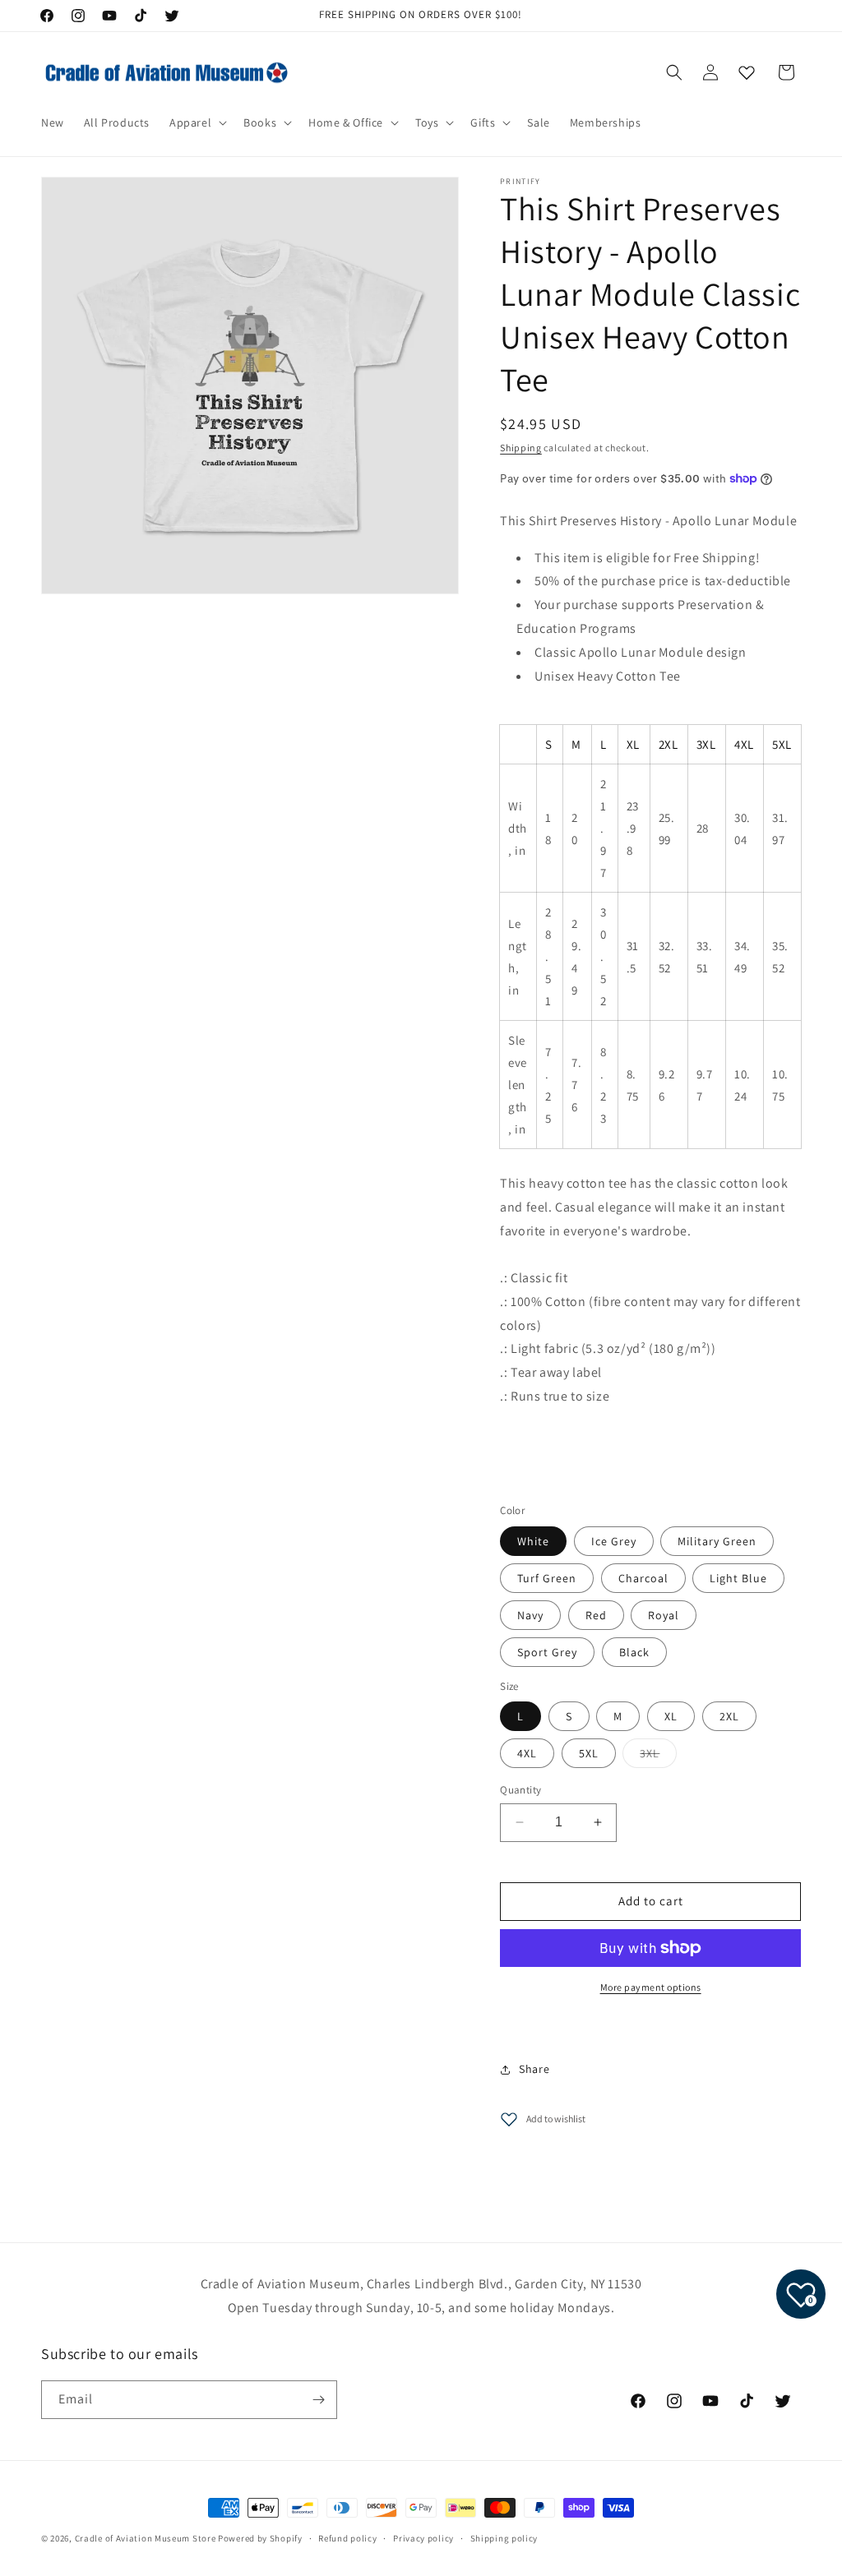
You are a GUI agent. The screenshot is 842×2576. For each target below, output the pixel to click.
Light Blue (738, 1578)
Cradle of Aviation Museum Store (146, 2538)
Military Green (717, 1541)
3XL (658, 1757)
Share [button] (534, 2069)
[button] (197, 122)
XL (671, 1716)
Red (596, 1615)
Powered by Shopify (260, 2538)
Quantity (520, 1790)
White (533, 1541)
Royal (664, 1615)
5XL (589, 1753)
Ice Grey (614, 1541)
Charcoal (643, 1578)
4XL (527, 1753)
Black (634, 1652)
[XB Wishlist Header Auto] (747, 72)
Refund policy (347, 2538)
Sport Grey (547, 1652)
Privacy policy (423, 2538)
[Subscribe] (318, 2400)
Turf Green (547, 1578)
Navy (530, 1615)
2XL (729, 1716)
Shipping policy (504, 2538)
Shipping (521, 448)
